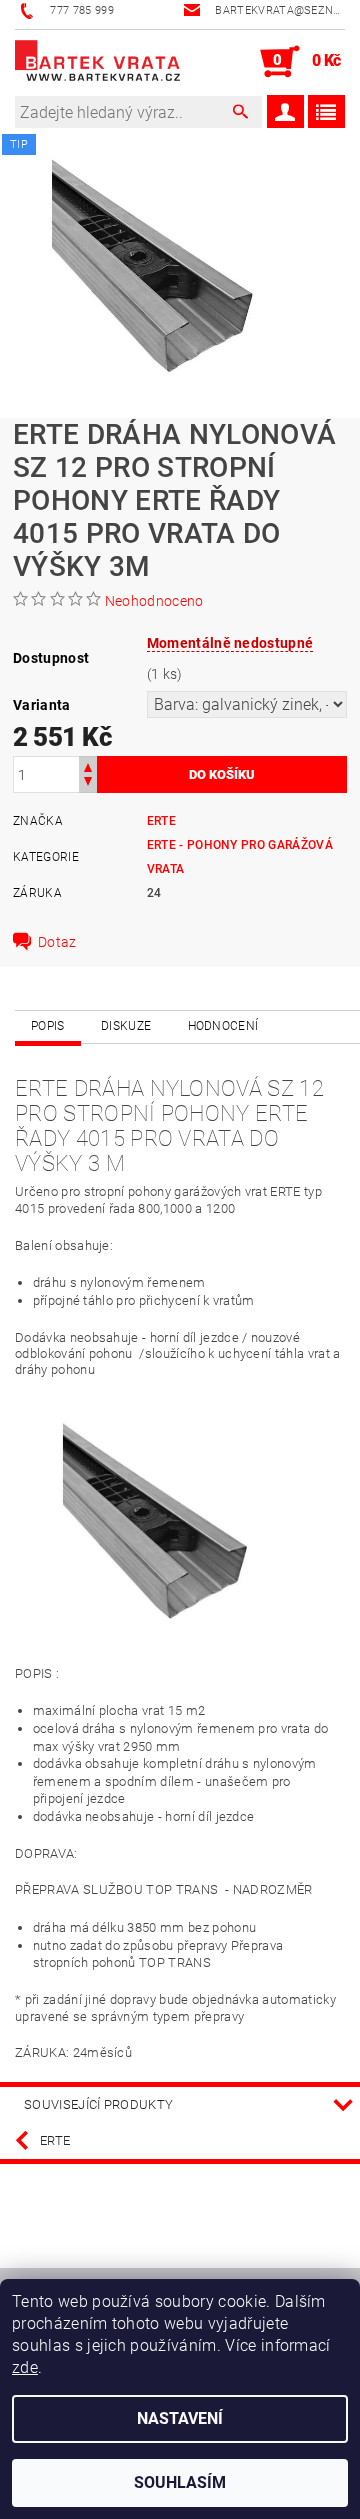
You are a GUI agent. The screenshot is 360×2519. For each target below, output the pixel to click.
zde (25, 2367)
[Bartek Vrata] (97, 62)
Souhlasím (180, 2482)
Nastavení (180, 2418)
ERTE (161, 821)
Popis (48, 1026)
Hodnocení (223, 1026)
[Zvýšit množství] (88, 765)
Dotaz (57, 942)
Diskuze (126, 1026)
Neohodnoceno (154, 601)
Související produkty (98, 2104)
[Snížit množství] (88, 783)
